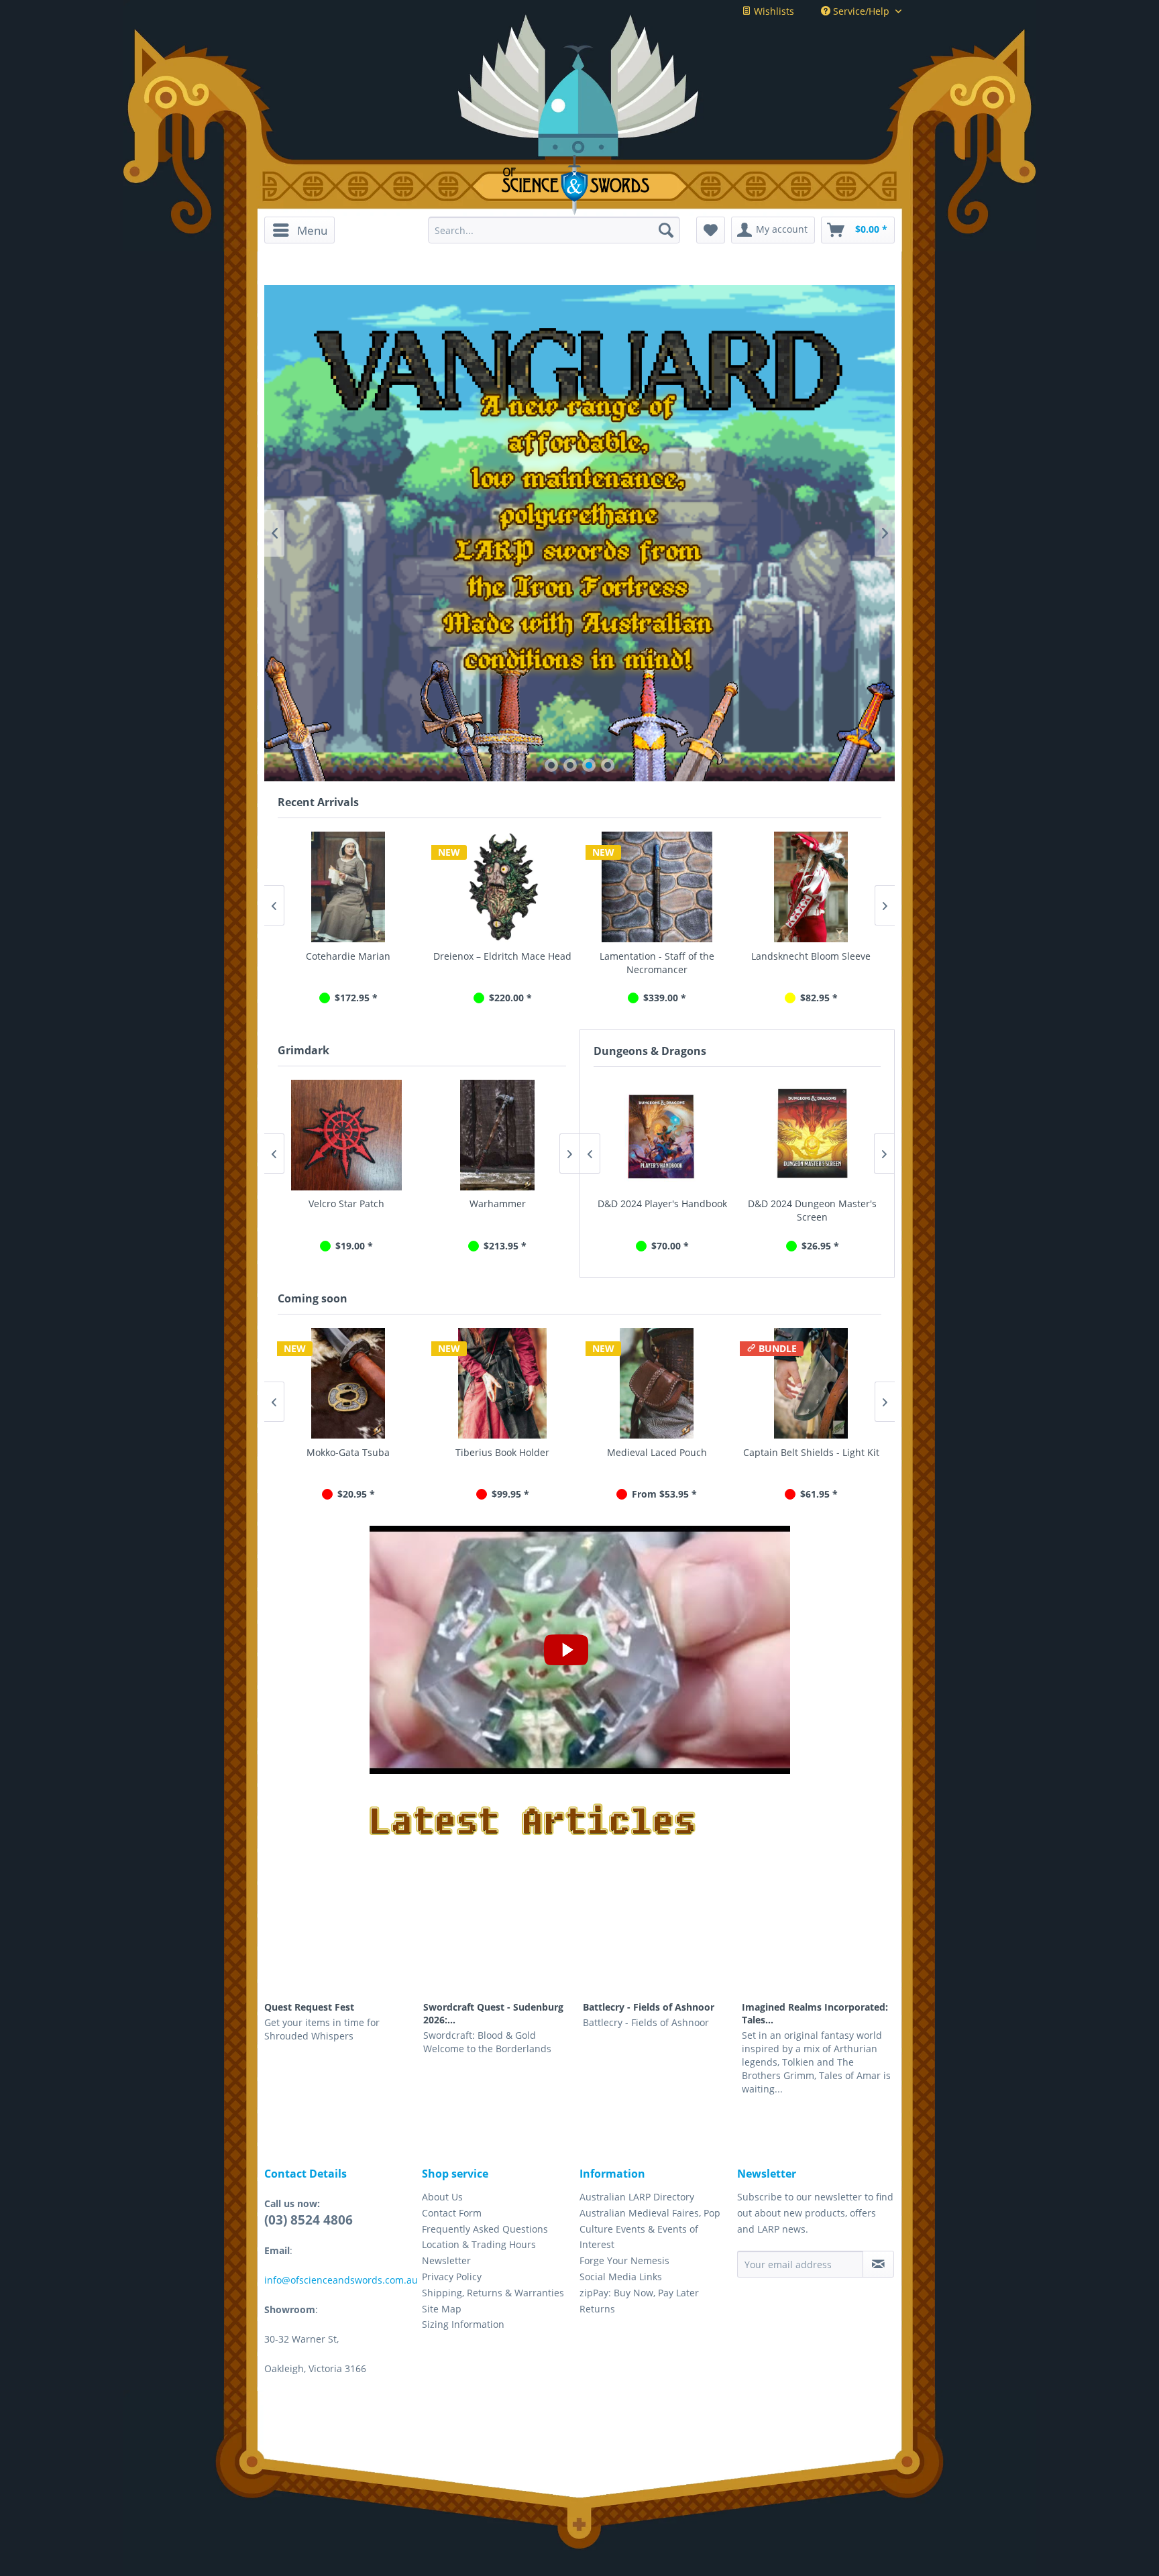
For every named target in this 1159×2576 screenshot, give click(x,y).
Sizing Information (463, 2324)
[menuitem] (304, 230)
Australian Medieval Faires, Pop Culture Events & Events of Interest (650, 2229)
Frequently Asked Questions (485, 2229)
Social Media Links (621, 2277)
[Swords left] (398, 719)
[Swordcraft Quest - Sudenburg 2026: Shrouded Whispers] (500, 1948)
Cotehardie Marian (348, 956)
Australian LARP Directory (637, 2197)
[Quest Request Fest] (341, 1948)
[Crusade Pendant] (515, 1135)
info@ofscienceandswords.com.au (341, 2280)
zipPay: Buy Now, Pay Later (639, 2293)
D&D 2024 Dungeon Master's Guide (812, 1210)
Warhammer (364, 1203)
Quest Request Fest (309, 2007)
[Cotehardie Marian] (348, 887)
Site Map (442, 2309)
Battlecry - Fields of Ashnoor (649, 2007)
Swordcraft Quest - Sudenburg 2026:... (493, 2013)
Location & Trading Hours (479, 2244)
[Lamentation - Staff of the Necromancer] (657, 887)
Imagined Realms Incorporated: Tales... (815, 2013)
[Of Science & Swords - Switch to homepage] (580, 185)
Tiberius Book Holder (365, 1452)
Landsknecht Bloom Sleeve (811, 956)
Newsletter (446, 2260)
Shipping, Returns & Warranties (493, 2293)
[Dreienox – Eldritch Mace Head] (502, 887)
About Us (442, 2197)
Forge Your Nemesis (624, 2260)
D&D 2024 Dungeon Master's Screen (662, 1210)
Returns (597, 2309)
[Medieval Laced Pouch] (519, 1383)
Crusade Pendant (515, 1203)
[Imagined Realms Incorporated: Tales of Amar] (818, 1948)
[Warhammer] (364, 1135)
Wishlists (773, 11)
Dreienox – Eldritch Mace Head (502, 956)
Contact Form (452, 2213)
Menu (312, 230)
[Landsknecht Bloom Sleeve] (811, 887)
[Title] (579, 371)
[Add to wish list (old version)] (711, 230)
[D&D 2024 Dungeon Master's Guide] (812, 1135)
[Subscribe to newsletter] (878, 2264)
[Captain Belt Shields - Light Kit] (673, 1383)
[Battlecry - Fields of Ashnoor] (659, 1948)
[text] (579, 537)
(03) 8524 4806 (309, 2220)
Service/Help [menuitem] (861, 11)
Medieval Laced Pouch (519, 1452)
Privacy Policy (452, 2277)
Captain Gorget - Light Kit (828, 1452)
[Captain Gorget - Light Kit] (828, 1383)
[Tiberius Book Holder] (365, 1383)
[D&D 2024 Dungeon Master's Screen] (662, 1135)
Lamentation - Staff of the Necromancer (657, 963)
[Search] (666, 230)
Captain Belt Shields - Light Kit (674, 1452)
